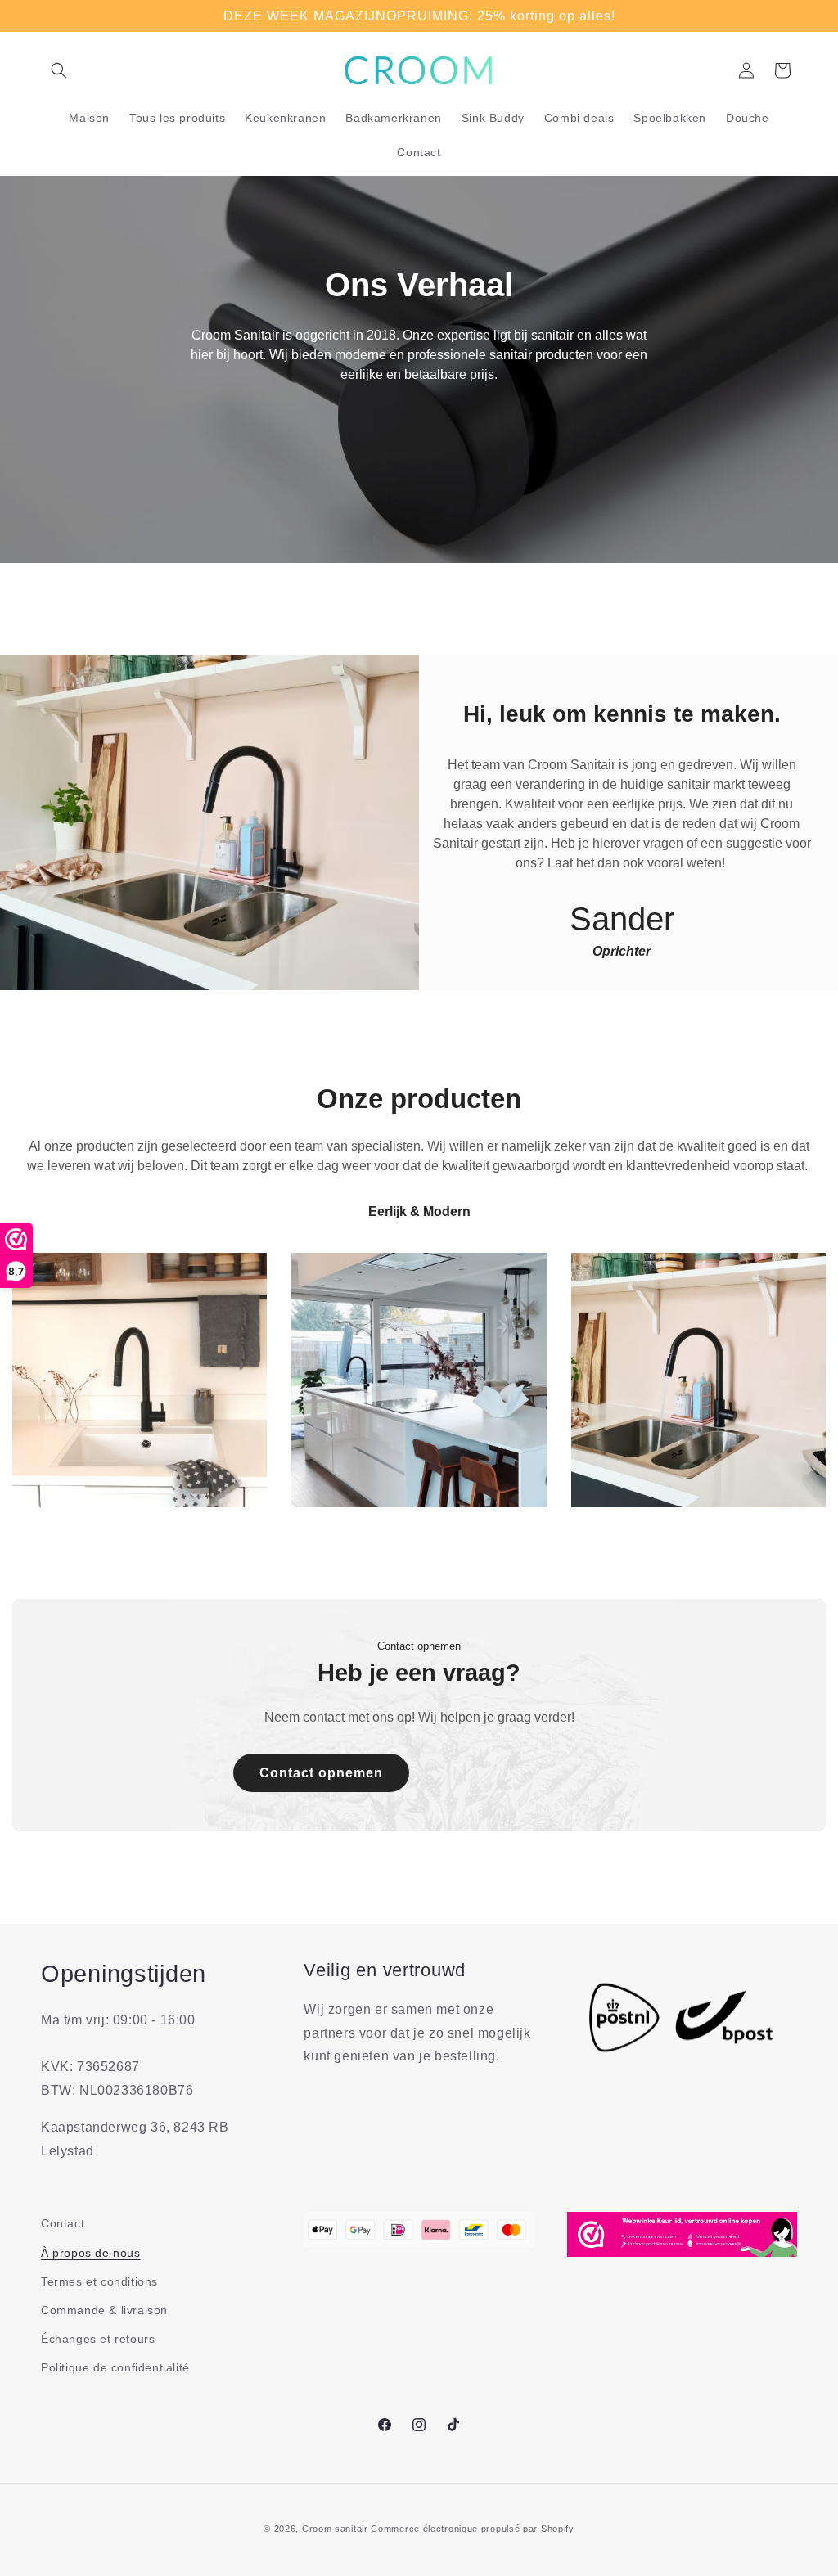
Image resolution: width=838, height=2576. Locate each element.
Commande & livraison (104, 2310)
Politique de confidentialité (115, 2367)
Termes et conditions (99, 2281)
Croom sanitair (335, 2529)
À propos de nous (91, 2253)
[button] (59, 70)
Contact (63, 2223)
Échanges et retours (98, 2339)
